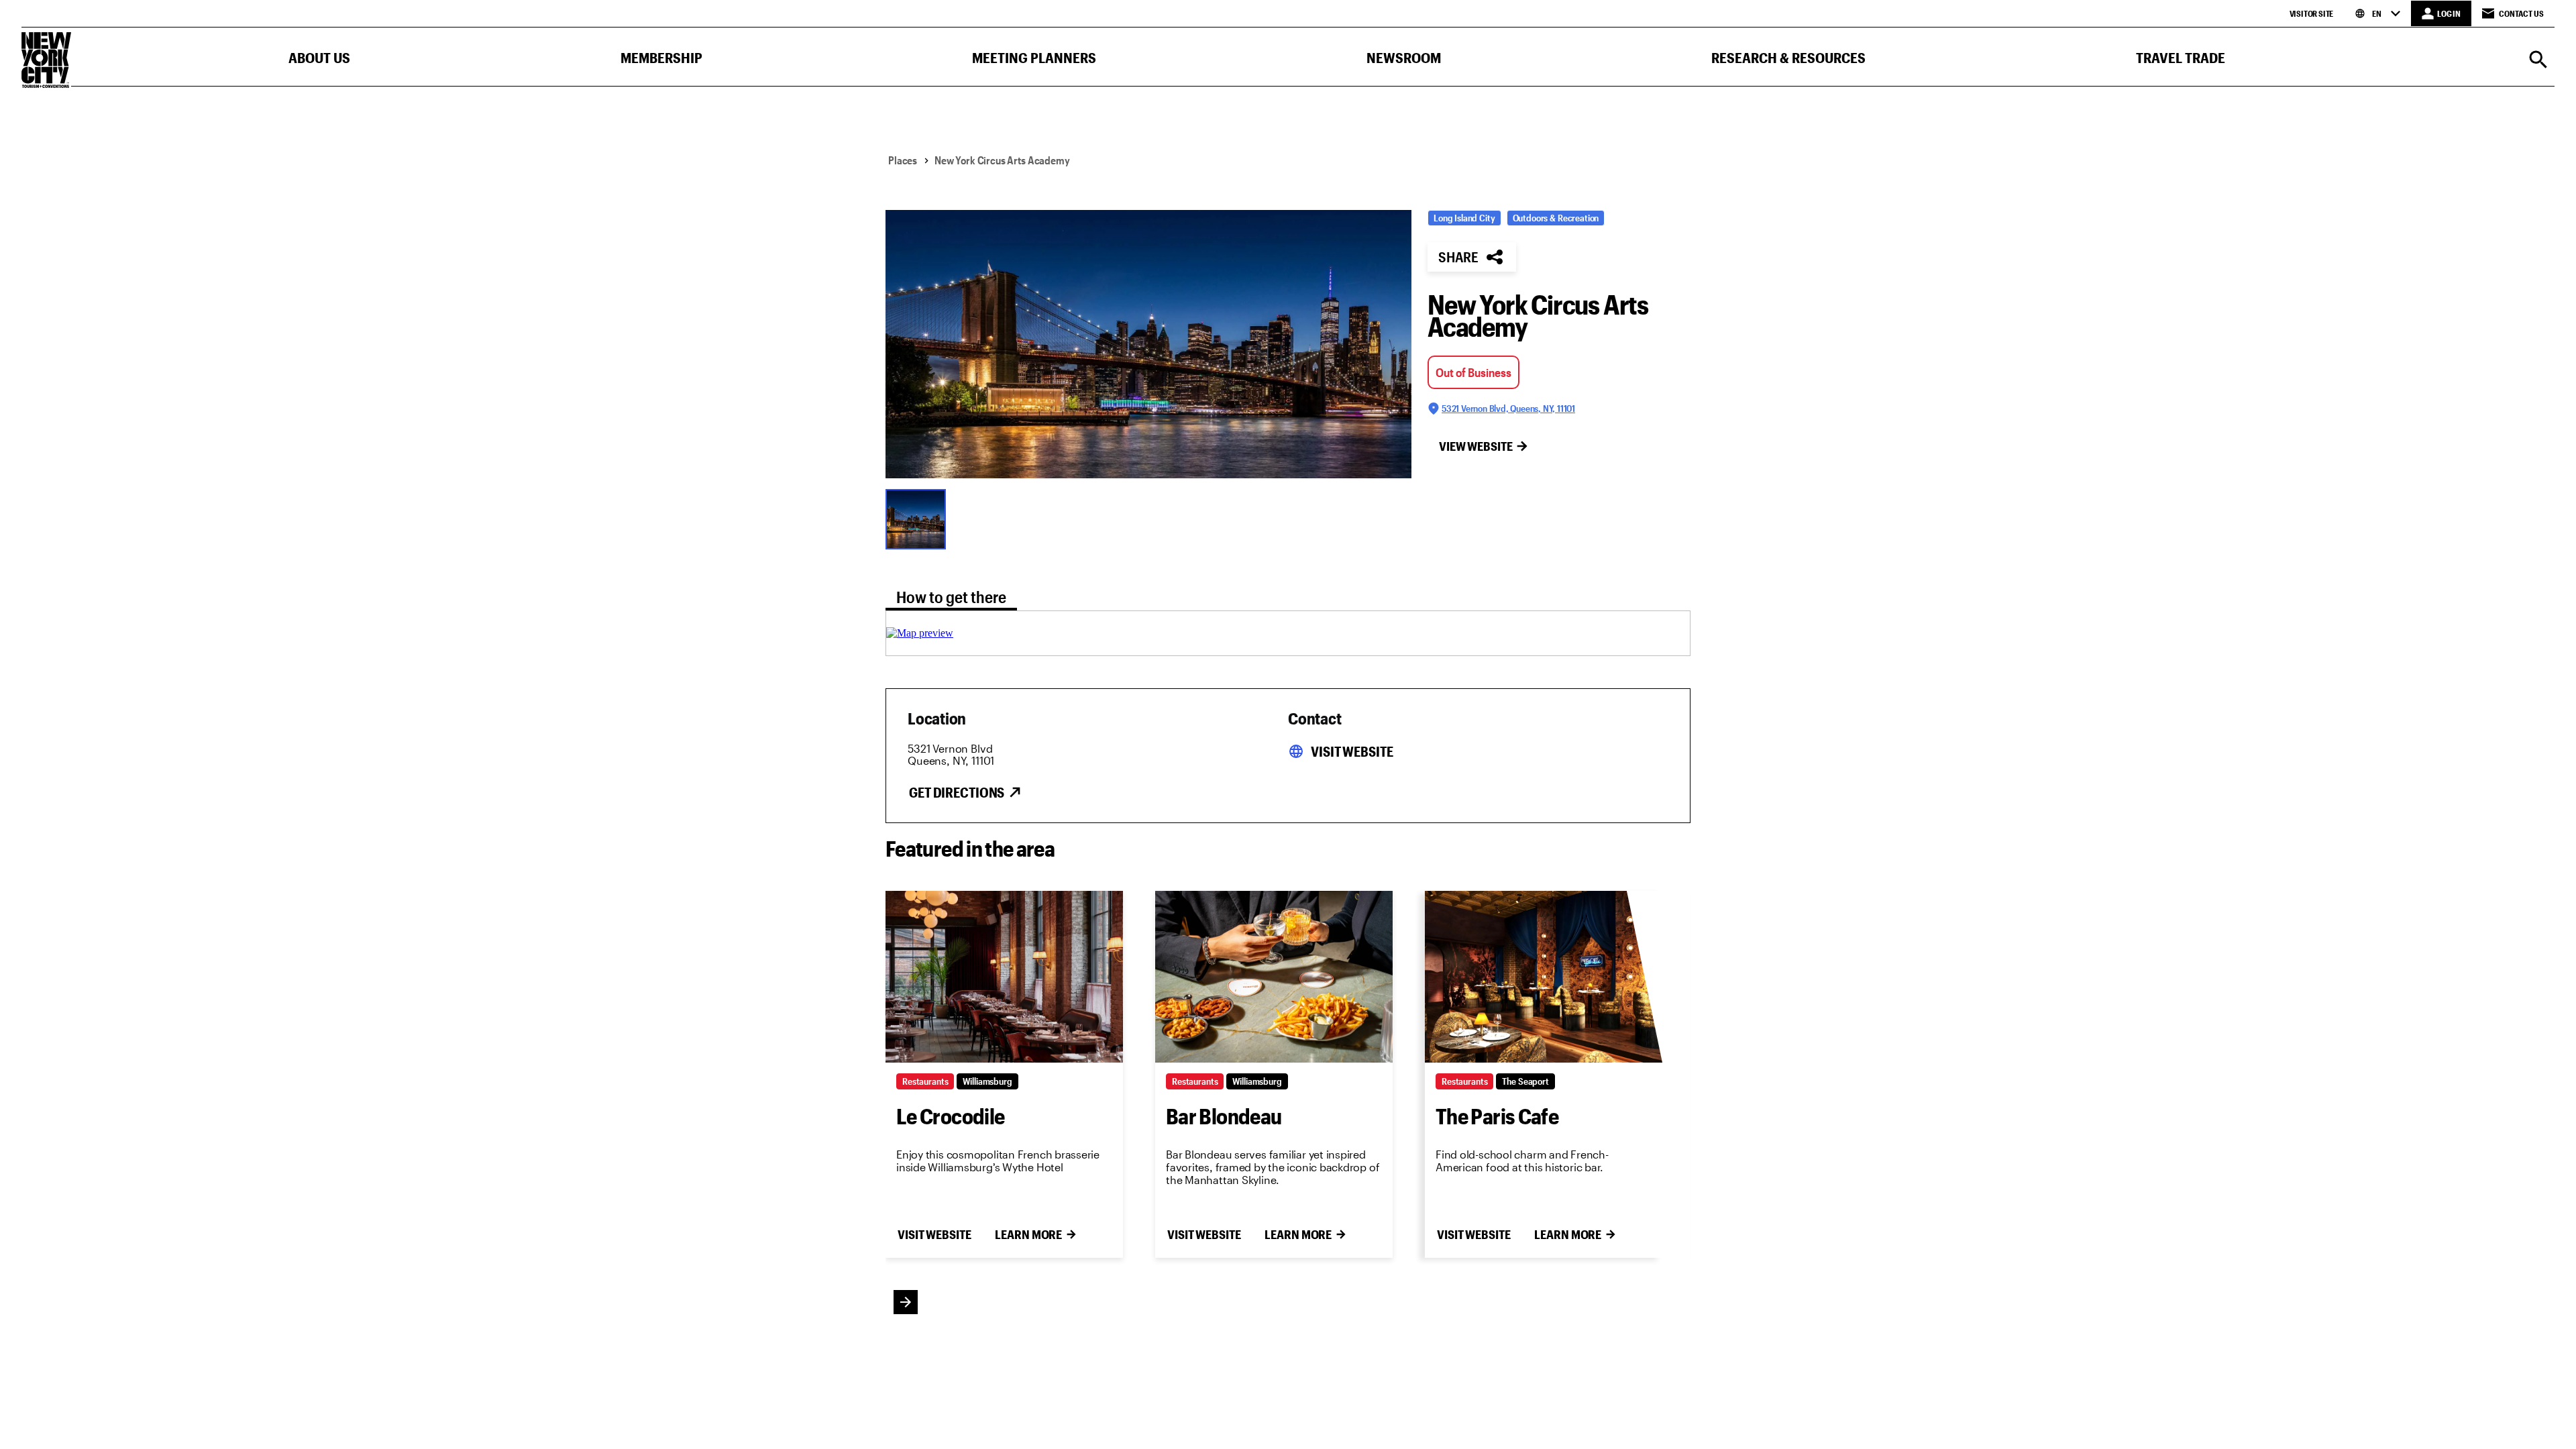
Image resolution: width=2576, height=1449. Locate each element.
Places (903, 160)
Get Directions (957, 792)
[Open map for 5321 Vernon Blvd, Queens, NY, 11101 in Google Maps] (920, 633)
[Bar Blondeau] (1274, 977)
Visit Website (1352, 751)
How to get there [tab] (951, 597)
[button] (319, 61)
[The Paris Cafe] (1544, 977)
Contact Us (2521, 13)
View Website (1476, 446)
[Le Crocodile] (1004, 977)
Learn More (1028, 1234)
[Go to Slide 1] (919, 518)
